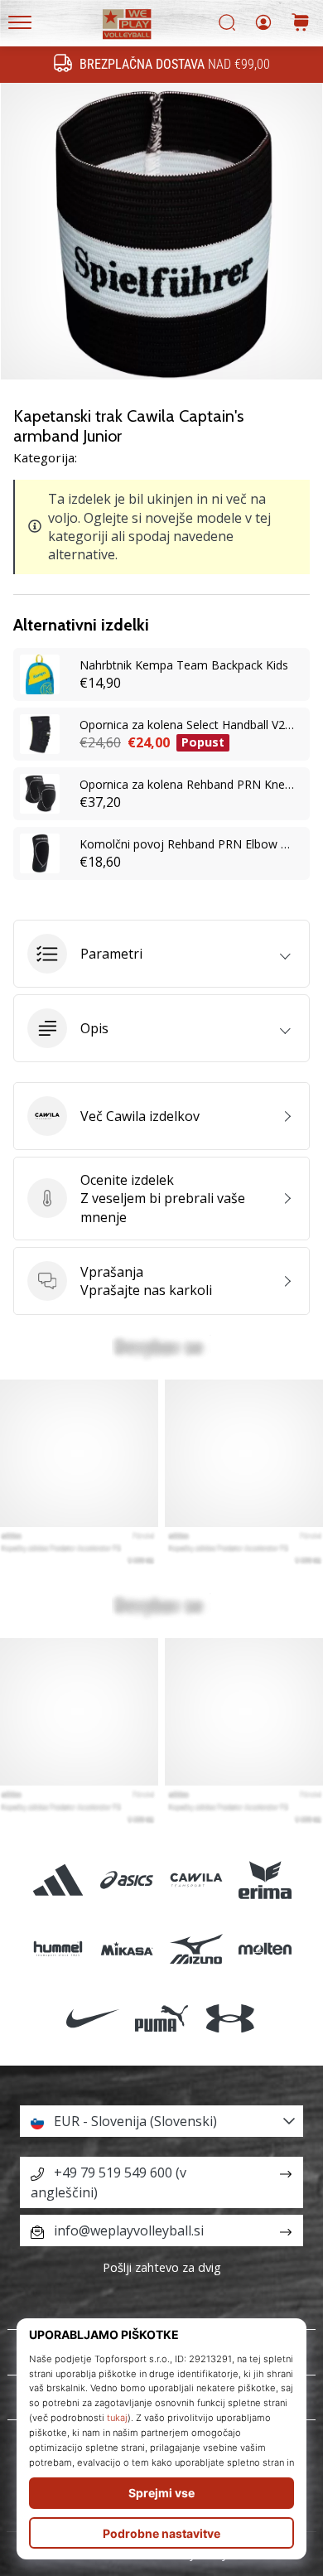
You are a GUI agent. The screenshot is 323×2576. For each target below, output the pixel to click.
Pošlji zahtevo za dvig (162, 2267)
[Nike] (92, 2018)
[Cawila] (196, 1880)
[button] (161, 954)
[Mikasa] (127, 1949)
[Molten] (265, 1949)
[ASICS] (127, 1880)
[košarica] (301, 24)
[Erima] (265, 1880)
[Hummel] (58, 1949)
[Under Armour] (231, 2018)
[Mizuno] (196, 1949)
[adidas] (58, 1880)
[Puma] (161, 2018)
